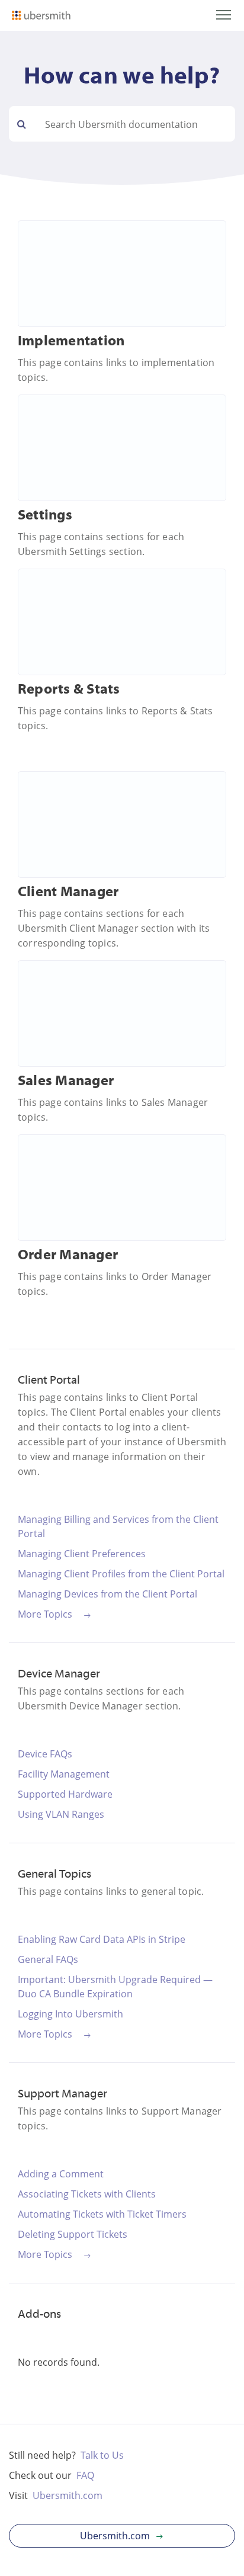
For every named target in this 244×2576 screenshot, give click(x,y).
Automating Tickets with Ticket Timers (102, 2214)
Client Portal (49, 1381)
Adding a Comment (61, 2174)
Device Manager (59, 1674)
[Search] (22, 124)
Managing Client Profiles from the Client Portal (121, 1574)
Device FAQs (45, 1754)
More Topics (45, 1614)
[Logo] (41, 17)
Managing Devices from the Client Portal (107, 1594)
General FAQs (48, 1959)
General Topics (54, 1875)
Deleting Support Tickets (73, 2234)
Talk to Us (102, 2455)
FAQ (85, 2475)
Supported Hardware (65, 1794)
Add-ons (39, 2315)
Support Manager (62, 2094)
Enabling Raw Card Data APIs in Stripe (102, 1939)
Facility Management (64, 1774)
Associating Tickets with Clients (87, 2194)
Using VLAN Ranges (61, 1814)
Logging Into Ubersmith (70, 2014)
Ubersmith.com (68, 2495)
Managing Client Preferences (82, 1554)
